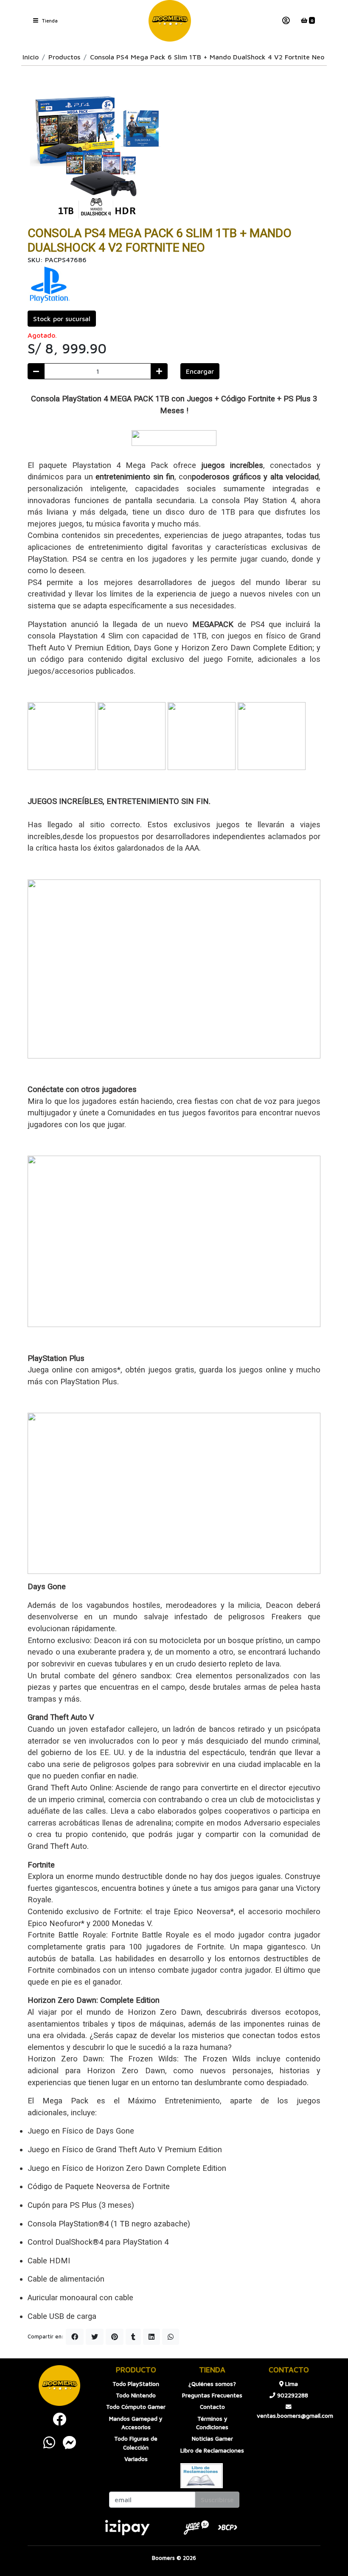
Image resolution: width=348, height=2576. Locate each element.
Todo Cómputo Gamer (136, 2407)
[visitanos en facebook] (59, 2419)
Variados (136, 2459)
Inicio (31, 57)
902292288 (292, 2395)
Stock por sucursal (62, 319)
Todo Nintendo (136, 2395)
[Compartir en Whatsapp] (171, 2337)
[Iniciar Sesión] (286, 21)
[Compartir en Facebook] (75, 2337)
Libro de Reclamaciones (212, 2450)
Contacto (212, 2407)
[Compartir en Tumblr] (133, 2337)
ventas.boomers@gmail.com (289, 2416)
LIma (291, 2384)
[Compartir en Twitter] (95, 2337)
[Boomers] (170, 21)
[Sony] (49, 285)
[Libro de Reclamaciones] (202, 2475)
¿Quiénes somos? (212, 2384)
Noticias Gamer (212, 2439)
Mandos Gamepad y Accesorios (136, 2423)
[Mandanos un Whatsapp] (49, 2442)
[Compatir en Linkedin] (152, 2337)
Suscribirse (217, 2500)
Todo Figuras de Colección (136, 2443)
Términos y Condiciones (212, 2423)
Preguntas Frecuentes (212, 2395)
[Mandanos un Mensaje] (70, 2442)
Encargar (200, 371)
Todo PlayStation (136, 2384)
